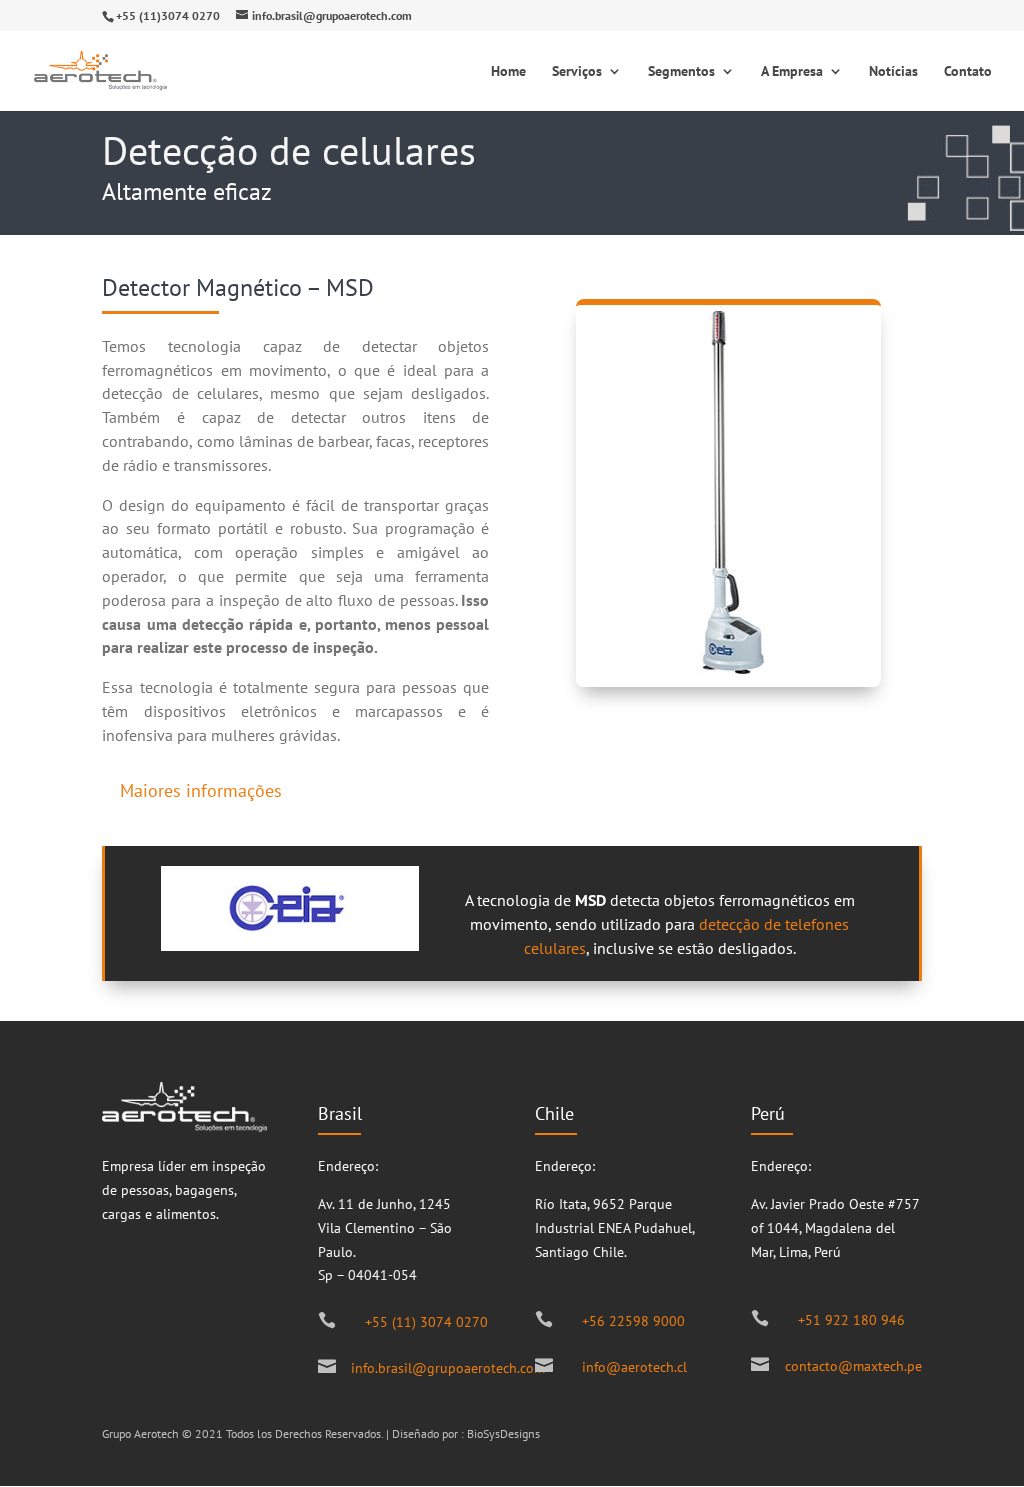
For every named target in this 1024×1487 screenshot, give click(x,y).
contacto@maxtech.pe (853, 1366)
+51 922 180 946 (851, 1320)
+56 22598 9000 (633, 1321)
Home (508, 72)
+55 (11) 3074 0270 (426, 1322)
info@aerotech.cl (634, 1367)
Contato (968, 72)
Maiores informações (201, 790)
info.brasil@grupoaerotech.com (448, 1368)
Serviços (577, 72)
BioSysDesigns (503, 1433)
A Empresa (792, 72)
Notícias (893, 72)
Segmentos (681, 72)
